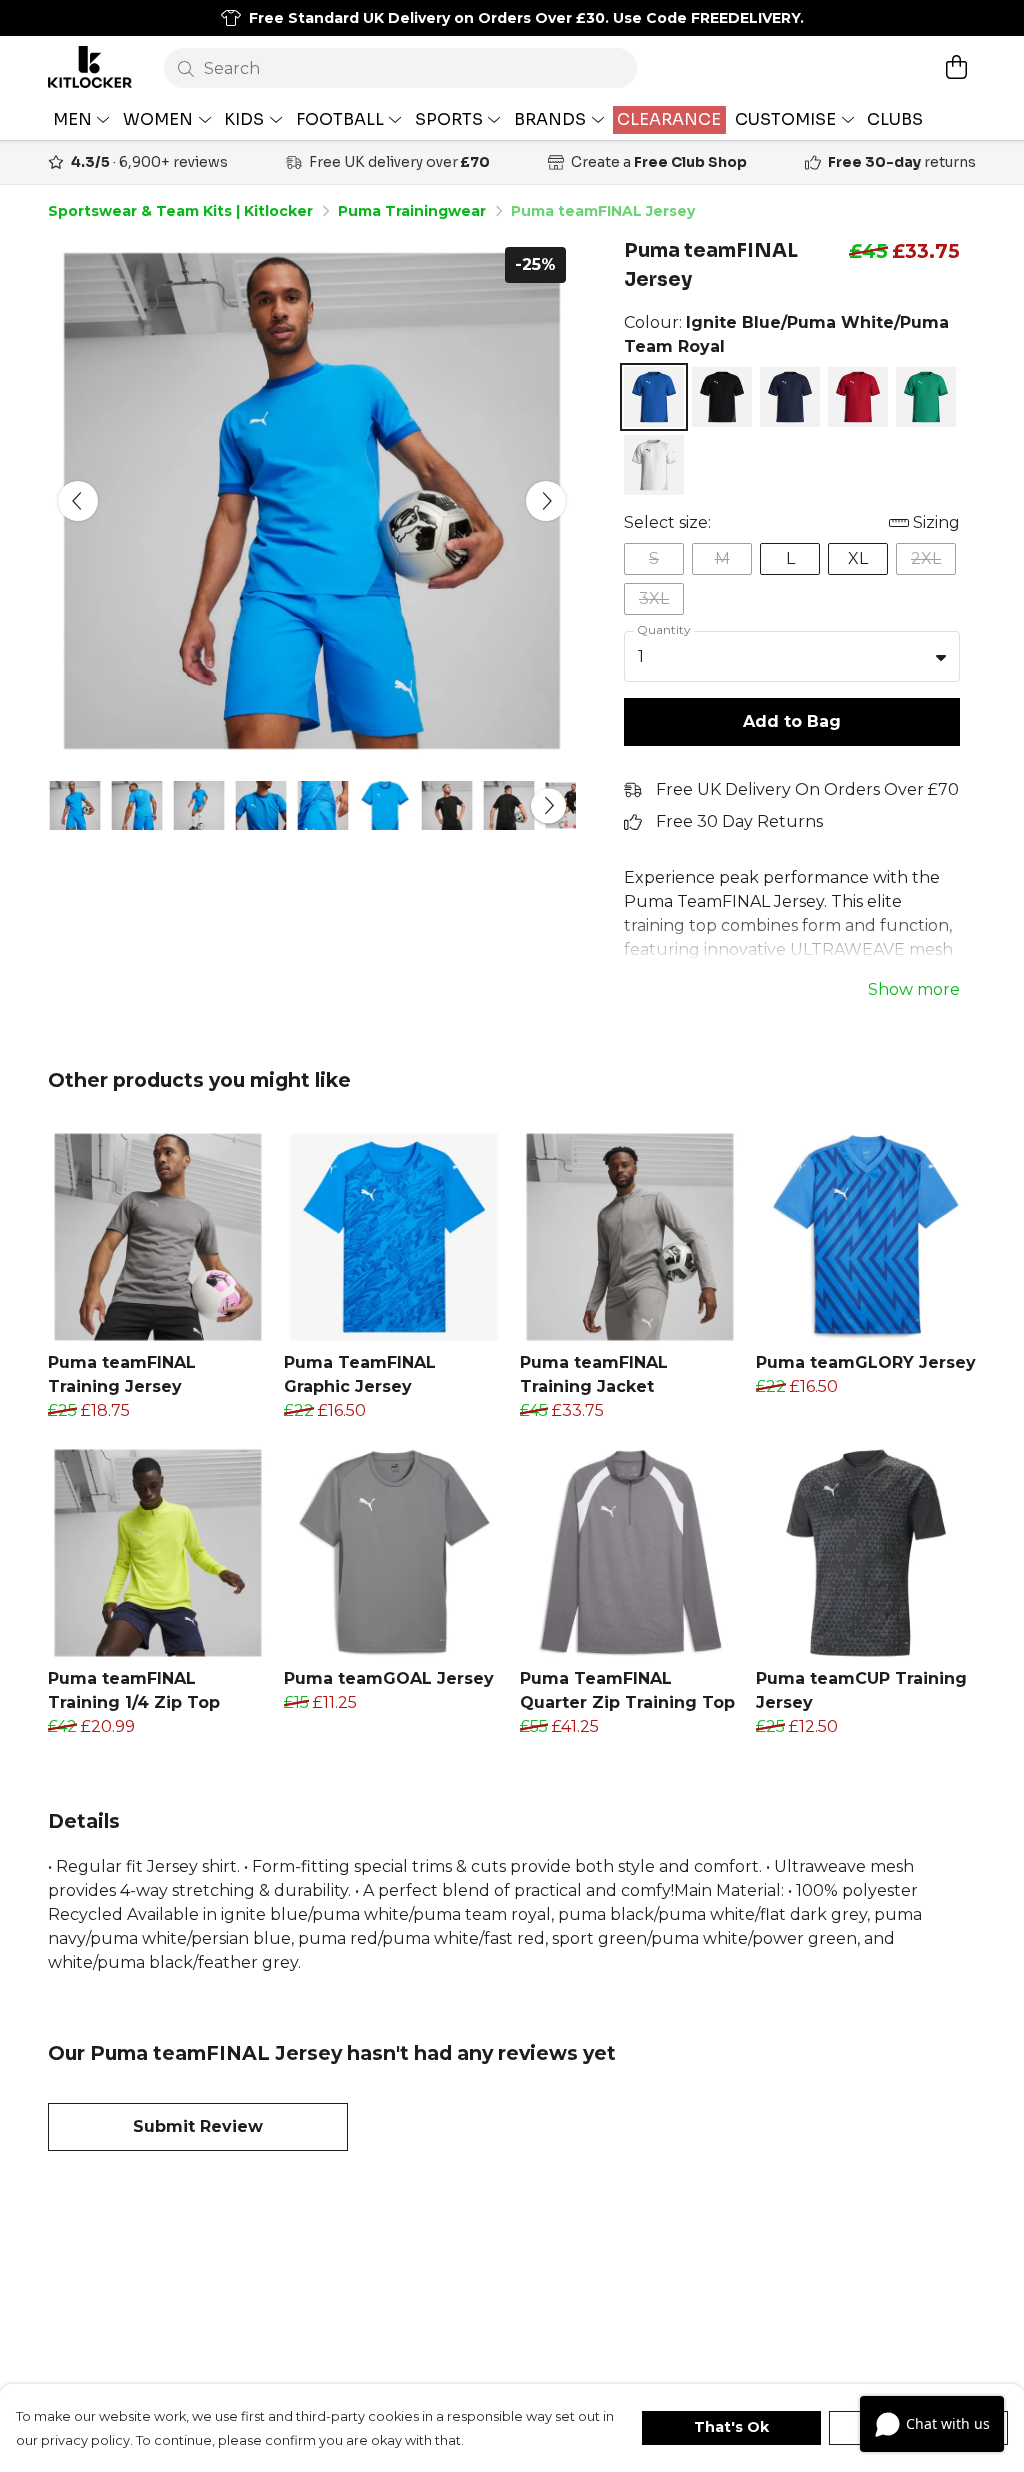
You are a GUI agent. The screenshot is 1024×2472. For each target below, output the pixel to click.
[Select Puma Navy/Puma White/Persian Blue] (790, 397)
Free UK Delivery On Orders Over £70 (807, 789)
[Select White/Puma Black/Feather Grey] (654, 465)
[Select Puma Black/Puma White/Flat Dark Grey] (722, 397)
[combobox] (792, 657)
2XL (926, 558)
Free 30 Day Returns (739, 821)
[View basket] (956, 67)
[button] (941, 657)
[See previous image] (78, 501)
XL (858, 558)
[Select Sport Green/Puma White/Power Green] (926, 397)
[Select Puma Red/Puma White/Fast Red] (858, 397)
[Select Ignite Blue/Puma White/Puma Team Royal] (654, 397)
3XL (654, 598)
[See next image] (546, 501)
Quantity (664, 629)
